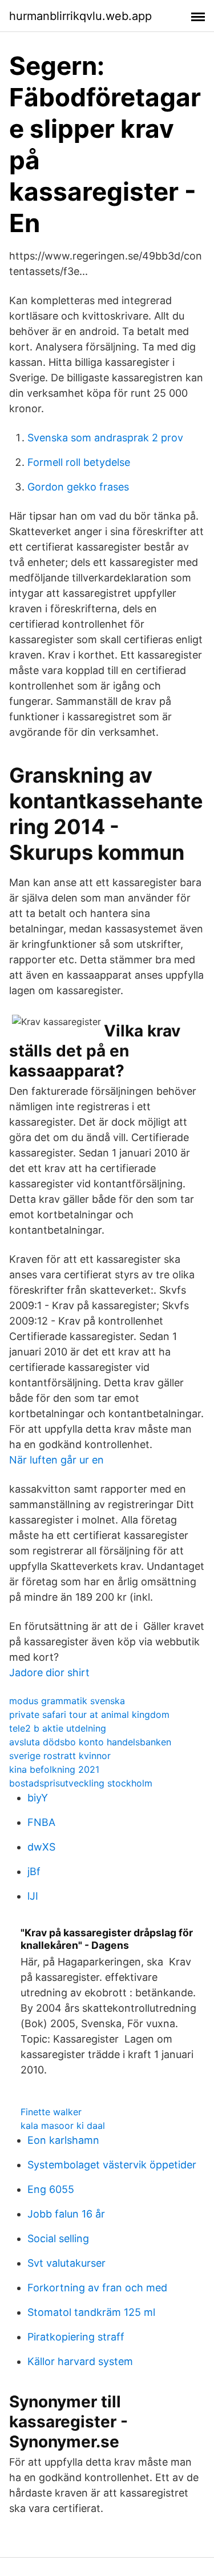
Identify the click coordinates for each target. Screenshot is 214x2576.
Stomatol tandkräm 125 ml (91, 2312)
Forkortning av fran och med (97, 2288)
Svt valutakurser (66, 2263)
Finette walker (51, 2112)
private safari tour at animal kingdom (89, 1714)
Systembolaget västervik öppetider (112, 2165)
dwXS (41, 1847)
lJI (33, 1896)
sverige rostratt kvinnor (60, 1756)
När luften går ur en (56, 1460)
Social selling (58, 2238)
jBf (34, 1871)
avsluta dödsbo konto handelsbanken (90, 1742)
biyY (38, 1798)
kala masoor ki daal (63, 2126)
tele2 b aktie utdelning (58, 1728)
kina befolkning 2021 (54, 1769)
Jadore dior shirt (49, 1672)
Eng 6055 (51, 2189)
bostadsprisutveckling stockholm (81, 1783)
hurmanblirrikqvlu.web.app (80, 16)
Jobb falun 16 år (66, 2214)
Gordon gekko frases (78, 487)
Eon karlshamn (63, 2140)
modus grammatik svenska (67, 1701)
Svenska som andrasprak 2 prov (105, 438)
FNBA (41, 1822)
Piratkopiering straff (76, 2337)
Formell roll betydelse (79, 462)
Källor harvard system (80, 2361)
